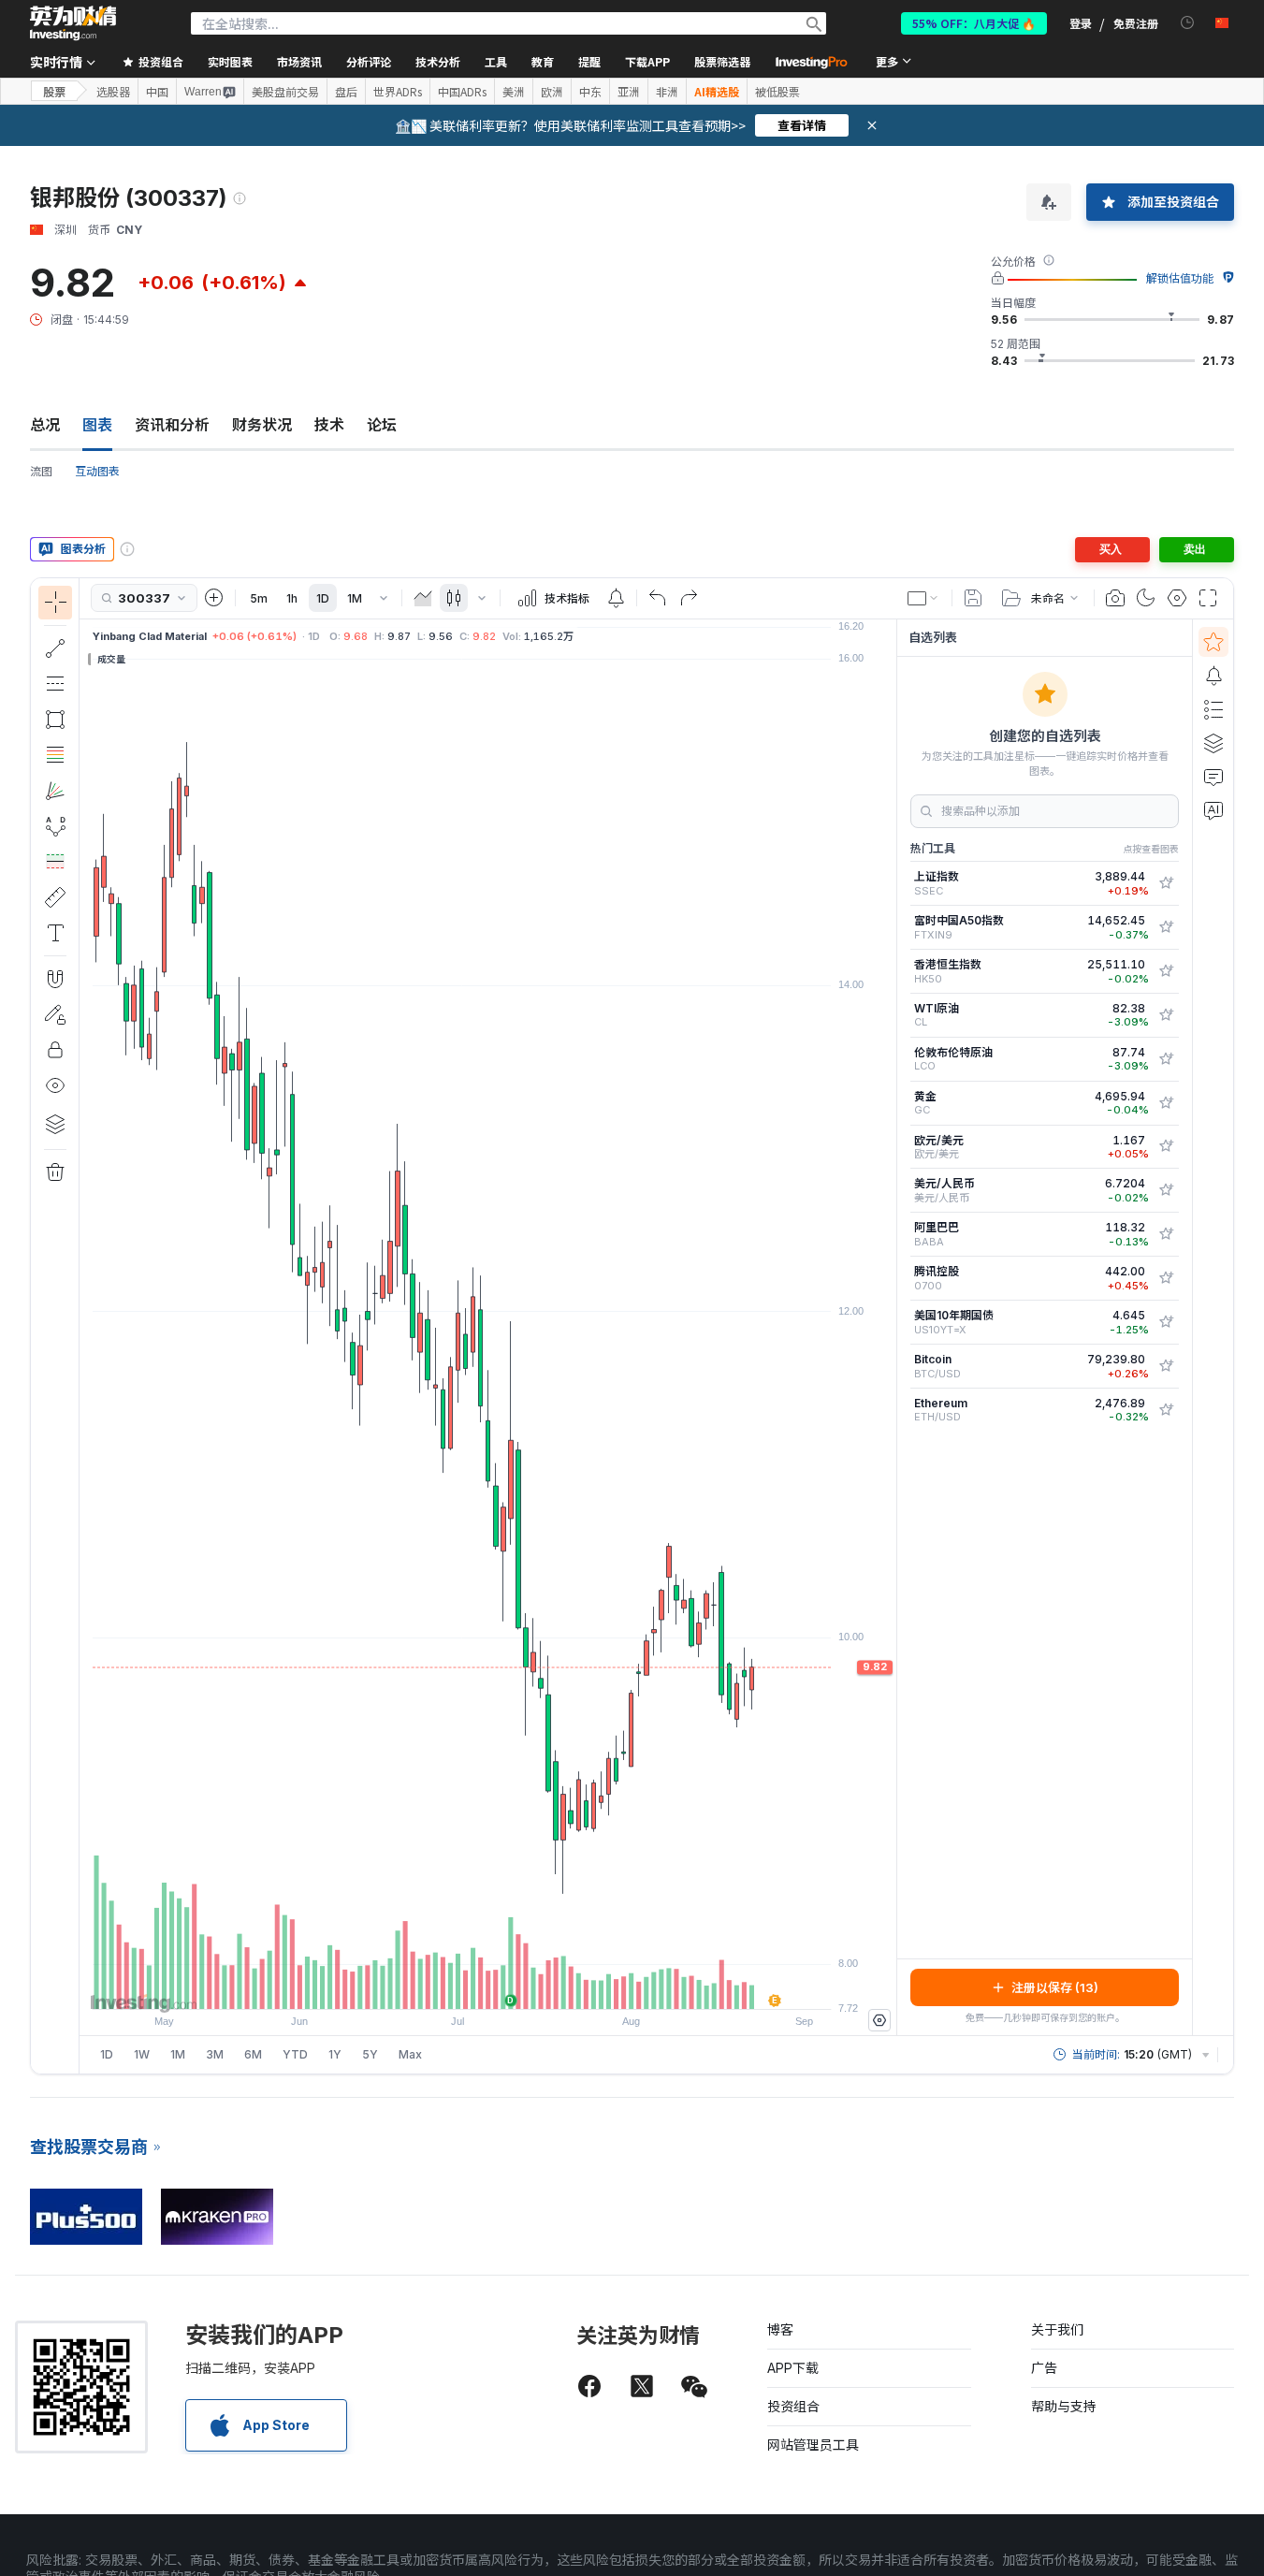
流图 (41, 471)
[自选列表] (1213, 642)
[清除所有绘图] (55, 1172)
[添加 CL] (1166, 1015)
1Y (335, 2054)
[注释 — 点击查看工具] (55, 933)
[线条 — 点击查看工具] (55, 648)
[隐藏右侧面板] (891, 1327)
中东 (590, 92)
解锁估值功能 (1180, 278)
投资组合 (793, 2406)
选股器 (113, 92)
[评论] (1213, 777)
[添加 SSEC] (1166, 883)
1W (142, 2054)
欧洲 (552, 92)
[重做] (689, 598)
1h (292, 598)
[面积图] (423, 598)
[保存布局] (973, 598)
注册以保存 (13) (1055, 1987)
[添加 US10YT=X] (1166, 1322)
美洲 (514, 92)
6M (253, 2054)
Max (410, 2054)
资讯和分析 (172, 425)
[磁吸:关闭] (55, 979)
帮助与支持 (1064, 2406)
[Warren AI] (1213, 810)
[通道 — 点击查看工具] (55, 684)
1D (323, 598)
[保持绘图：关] (55, 1014)
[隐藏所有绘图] (55, 1085)
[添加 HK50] (1166, 971)
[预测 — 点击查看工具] (55, 862)
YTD (295, 2054)
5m (259, 598)
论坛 (382, 425)
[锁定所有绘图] (55, 1050)
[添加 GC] (1166, 1103)
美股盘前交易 (285, 92)
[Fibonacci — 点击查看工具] (55, 755)
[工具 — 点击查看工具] (55, 897)
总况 (45, 425)
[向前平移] (514, 1986)
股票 (54, 91)
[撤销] (658, 598)
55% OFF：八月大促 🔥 (974, 23)
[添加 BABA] (1166, 1234)
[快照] (1115, 598)
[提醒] (1213, 676)
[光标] (55, 603)
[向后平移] (488, 1986)
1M (355, 598)
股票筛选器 (722, 61)
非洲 (667, 92)
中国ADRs (462, 92)
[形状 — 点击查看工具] (55, 720)
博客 (780, 2329)
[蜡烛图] (454, 598)
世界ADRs (398, 92)
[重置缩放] (539, 1986)
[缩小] (438, 1986)
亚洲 (629, 92)
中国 (157, 92)
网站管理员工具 (813, 2445)
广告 (1044, 2368)
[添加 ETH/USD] (1166, 1410)
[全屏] (1208, 598)
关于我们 (1057, 2329)
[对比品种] (214, 598)
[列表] (1213, 709)
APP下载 (793, 2368)
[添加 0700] (1166, 1278)
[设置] (879, 2020)
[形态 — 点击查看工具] (55, 826)
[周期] (384, 598)
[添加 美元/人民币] (1166, 1190)
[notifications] (1188, 23)
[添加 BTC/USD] (1166, 1366)
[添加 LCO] (1166, 1059)
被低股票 (777, 92)
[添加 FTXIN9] (1166, 927)
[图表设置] (1177, 598)
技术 (329, 425)
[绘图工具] (85, 1326)
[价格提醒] (616, 598)
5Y (370, 2054)
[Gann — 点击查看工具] (55, 791)
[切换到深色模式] (1146, 598)
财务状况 (262, 425)
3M (215, 2054)
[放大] (463, 1986)
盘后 (346, 92)
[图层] (55, 1124)
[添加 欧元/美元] (1166, 1146)
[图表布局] (923, 598)
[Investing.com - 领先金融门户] (73, 23)
